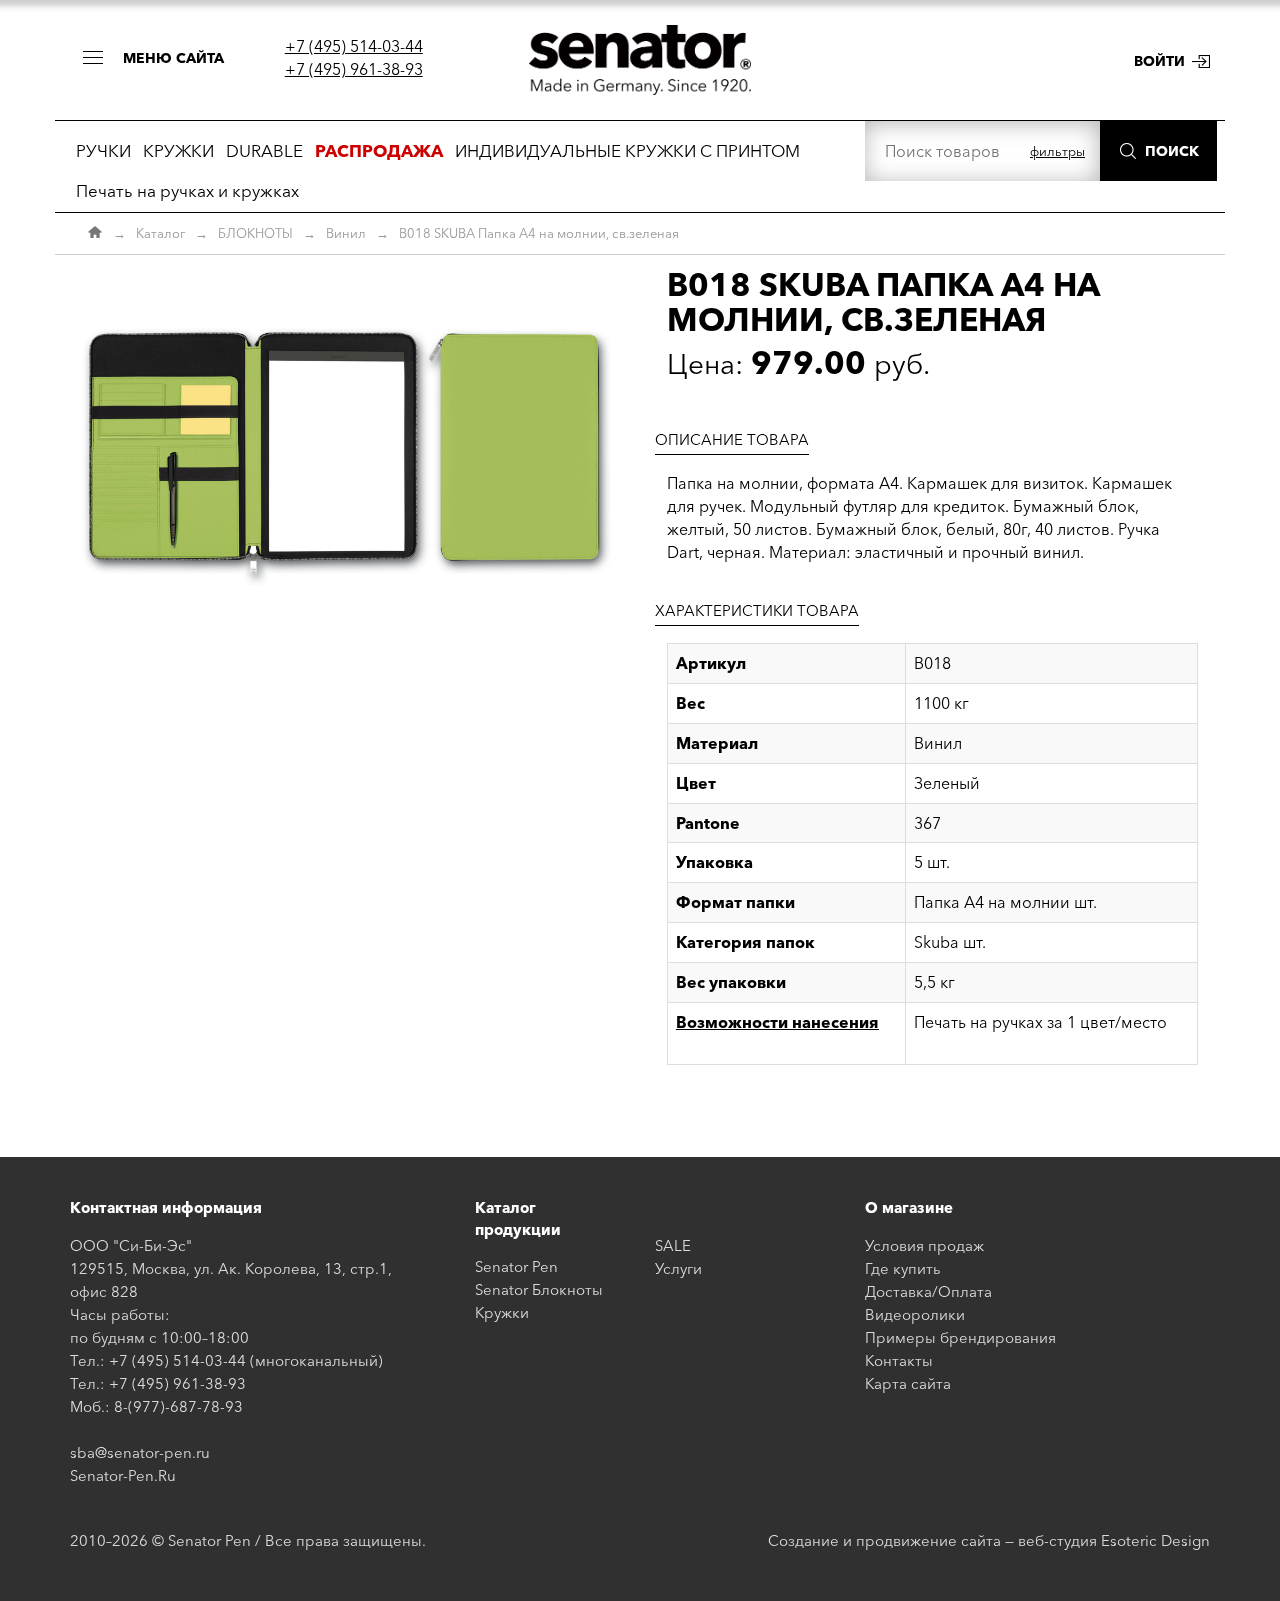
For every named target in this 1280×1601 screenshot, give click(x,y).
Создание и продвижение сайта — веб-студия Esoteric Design (989, 1540)
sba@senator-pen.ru (140, 1452)
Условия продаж (924, 1245)
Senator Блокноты (539, 1289)
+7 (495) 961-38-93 (354, 69)
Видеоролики (915, 1314)
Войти (1159, 61)
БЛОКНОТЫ (255, 233)
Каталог (160, 233)
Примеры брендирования (960, 1337)
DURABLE (264, 150)
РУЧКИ (103, 150)
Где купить (903, 1268)
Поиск (1172, 151)
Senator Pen (516, 1266)
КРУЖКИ (178, 150)
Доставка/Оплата (928, 1291)
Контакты (899, 1360)
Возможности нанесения (777, 1022)
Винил (346, 233)
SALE (673, 1245)
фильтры (1057, 151)
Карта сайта (908, 1383)
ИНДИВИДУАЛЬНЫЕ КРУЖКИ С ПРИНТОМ (627, 150)
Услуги (678, 1268)
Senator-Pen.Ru (123, 1475)
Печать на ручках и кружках (187, 190)
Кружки (502, 1312)
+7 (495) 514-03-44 (354, 46)
